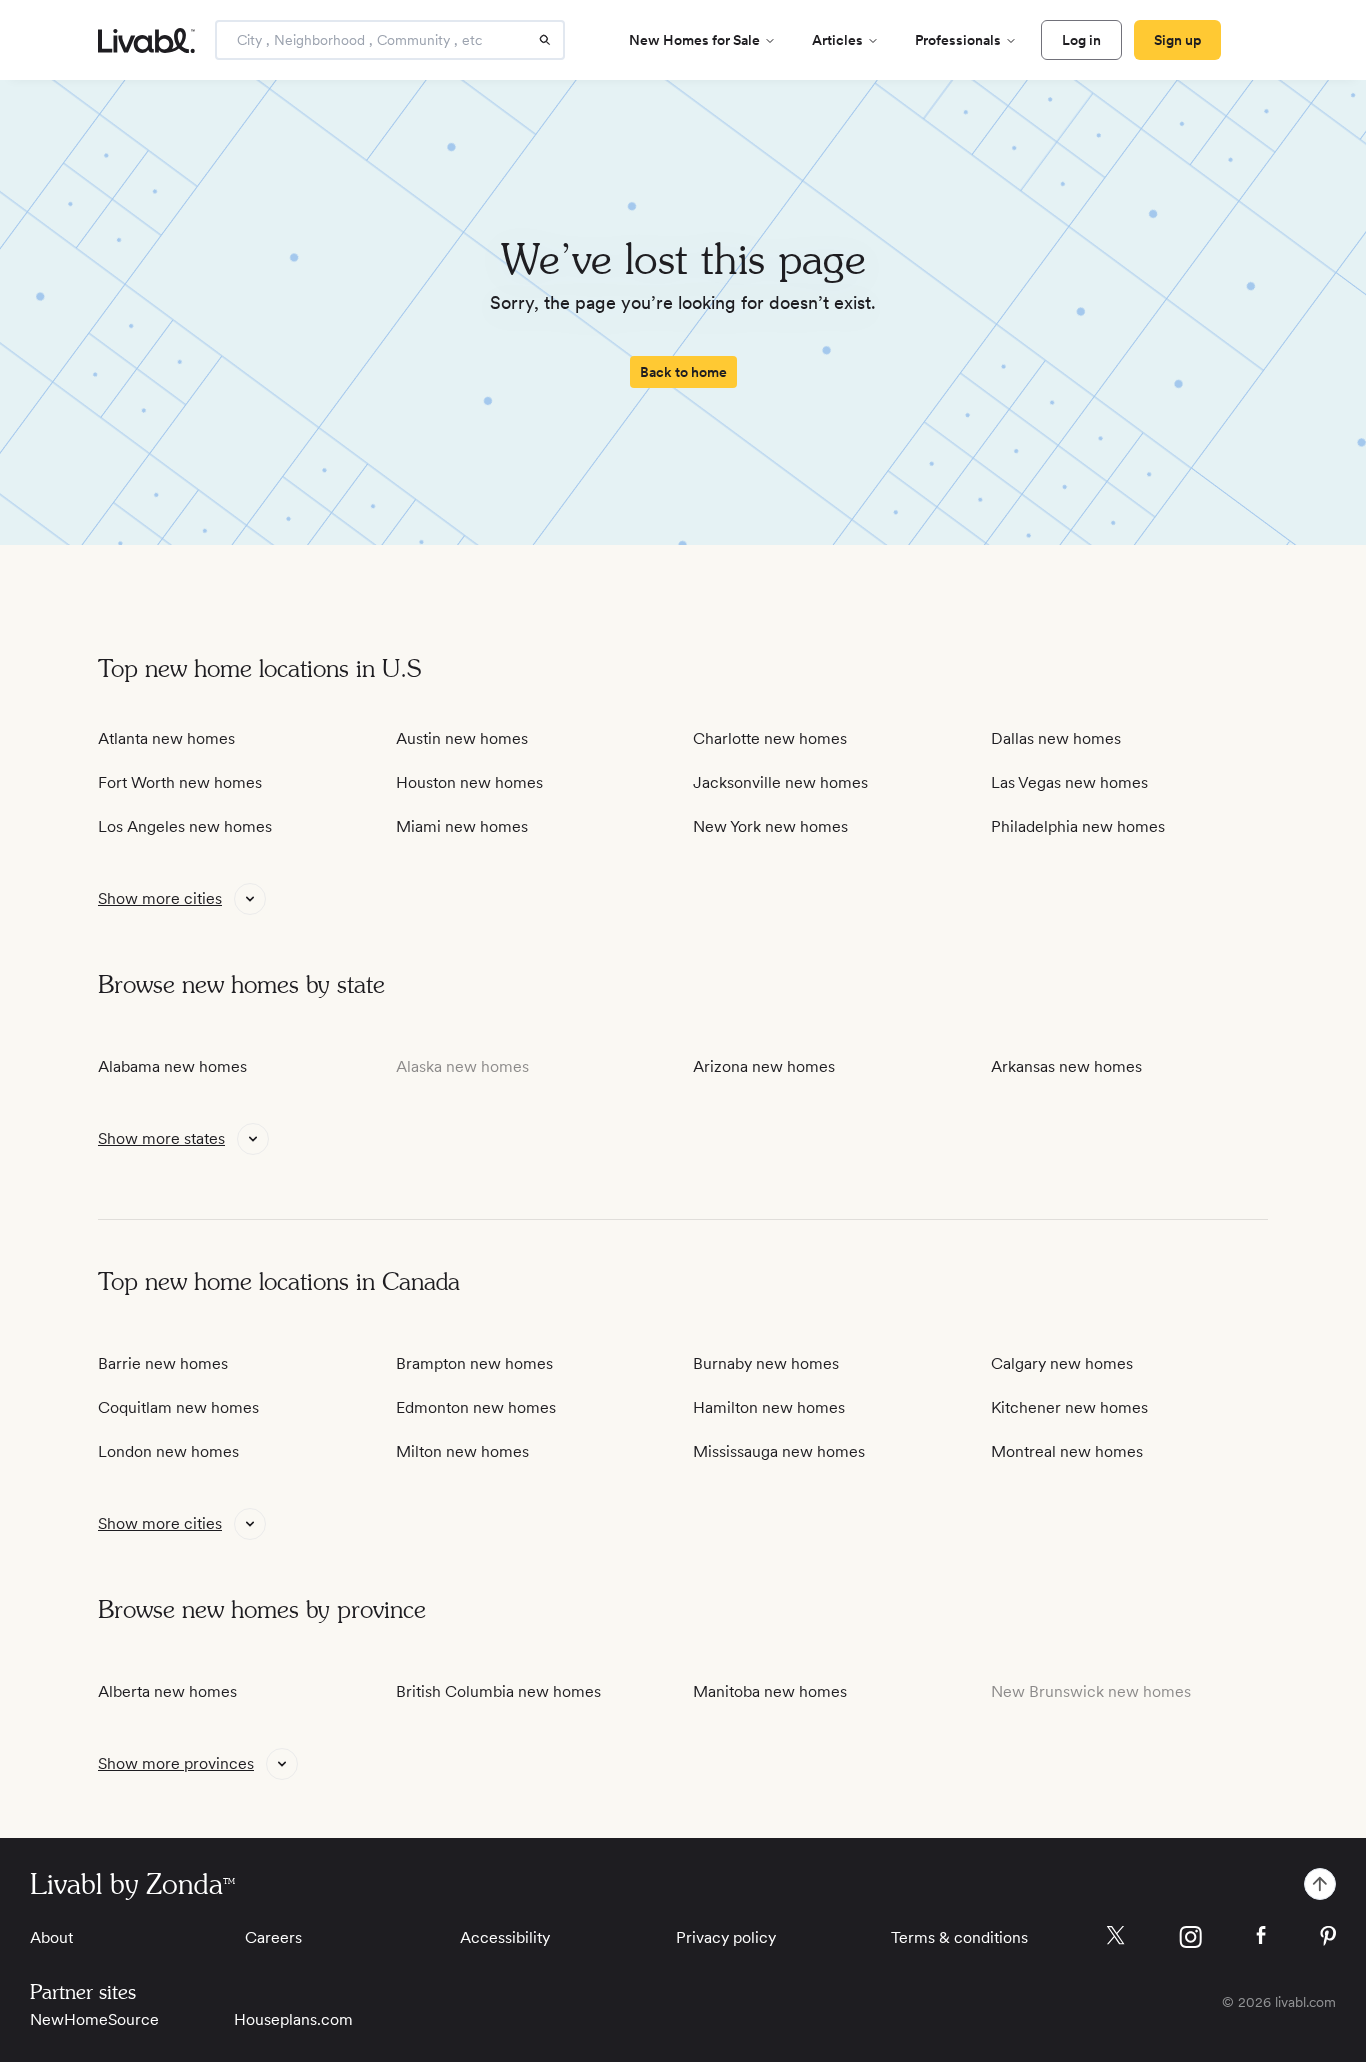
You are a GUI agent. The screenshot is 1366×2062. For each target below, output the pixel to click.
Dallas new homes (1056, 738)
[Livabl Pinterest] (1328, 1936)
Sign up (1177, 40)
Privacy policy (726, 1937)
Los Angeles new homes (185, 826)
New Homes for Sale (694, 40)
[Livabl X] (1115, 1935)
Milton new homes (462, 1451)
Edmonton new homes (476, 1407)
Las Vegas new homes (1069, 782)
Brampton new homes (474, 1363)
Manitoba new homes (770, 1691)
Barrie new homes (163, 1363)
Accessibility (505, 1937)
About (51, 1937)
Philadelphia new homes (1078, 826)
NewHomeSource (94, 2019)
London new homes (168, 1451)
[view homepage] (146, 40)
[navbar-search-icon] (545, 40)
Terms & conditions (959, 1937)
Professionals (958, 40)
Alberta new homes (167, 1691)
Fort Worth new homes (180, 782)
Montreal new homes (1067, 1451)
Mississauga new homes (779, 1451)
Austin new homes (462, 738)
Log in (1081, 40)
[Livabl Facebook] (1261, 1935)
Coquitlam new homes (178, 1407)
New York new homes (770, 826)
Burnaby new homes (766, 1363)
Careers (273, 1937)
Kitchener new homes (1069, 1407)
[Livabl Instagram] (1190, 1937)
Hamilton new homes (769, 1407)
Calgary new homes (1062, 1363)
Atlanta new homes (166, 738)
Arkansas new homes (1066, 1066)
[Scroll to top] (1320, 1884)
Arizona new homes (764, 1066)
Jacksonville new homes (780, 782)
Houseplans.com (293, 2019)
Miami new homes (462, 826)
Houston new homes (469, 782)
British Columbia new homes (498, 1691)
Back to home (683, 372)
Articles (837, 40)
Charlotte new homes (770, 738)
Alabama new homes (172, 1066)
